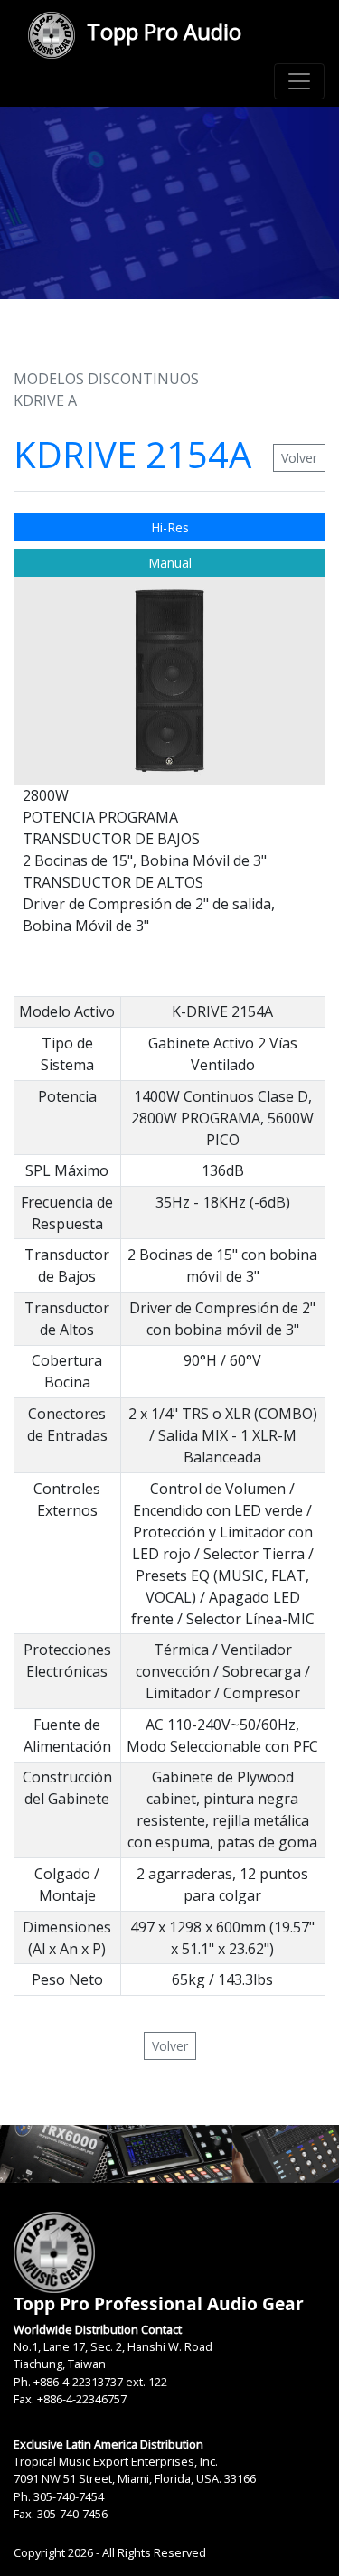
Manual (170, 563)
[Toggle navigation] (299, 81)
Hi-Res (170, 527)
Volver (299, 458)
